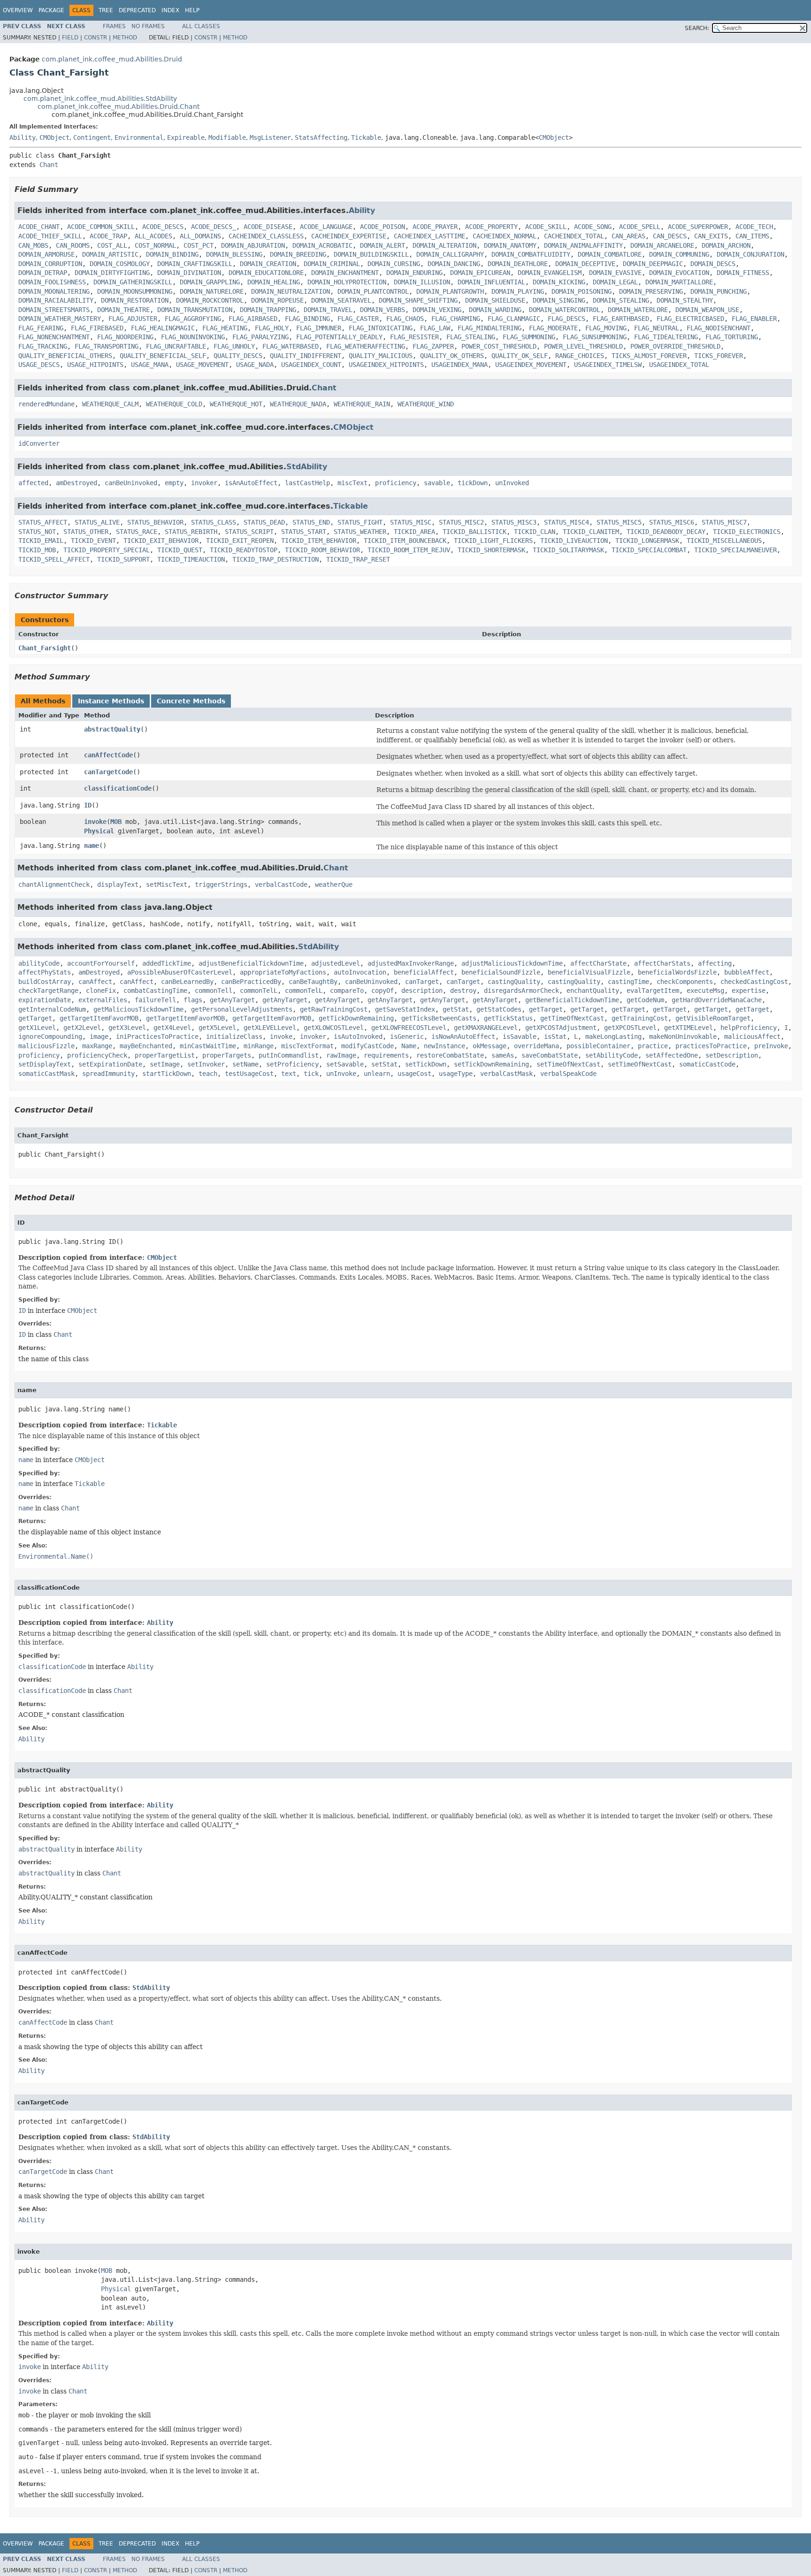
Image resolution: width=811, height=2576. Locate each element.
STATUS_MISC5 (619, 522)
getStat (456, 1009)
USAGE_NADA (255, 365)
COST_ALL (112, 245)
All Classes (201, 26)
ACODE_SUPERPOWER (698, 227)
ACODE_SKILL (546, 227)
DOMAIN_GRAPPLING (210, 282)
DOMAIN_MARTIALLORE (679, 282)
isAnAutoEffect (251, 483)
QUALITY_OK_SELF (520, 356)
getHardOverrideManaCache (717, 1000)
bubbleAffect (747, 972)
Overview (18, 10)
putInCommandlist (289, 1055)
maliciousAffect (752, 1036)
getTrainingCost (640, 1018)
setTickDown (426, 1064)
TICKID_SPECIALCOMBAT (649, 550)
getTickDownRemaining (356, 1018)
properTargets (227, 1055)
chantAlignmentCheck (54, 884)
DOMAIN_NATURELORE (212, 291)
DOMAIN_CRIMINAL (332, 264)
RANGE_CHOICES (580, 356)
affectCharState (598, 963)
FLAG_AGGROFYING (193, 319)
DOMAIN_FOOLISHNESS (52, 282)
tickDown (473, 483)
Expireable (186, 137)
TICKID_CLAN (535, 532)
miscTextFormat (307, 1046)
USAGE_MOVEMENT (202, 365)
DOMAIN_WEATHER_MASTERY (60, 319)
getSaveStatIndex (405, 1009)
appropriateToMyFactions (283, 972)
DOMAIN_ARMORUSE (46, 254)
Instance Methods (111, 701)
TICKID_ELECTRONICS (747, 532)
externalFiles (103, 1000)
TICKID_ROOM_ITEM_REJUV (409, 550)
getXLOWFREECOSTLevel (409, 1028)
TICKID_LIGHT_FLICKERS (493, 541)
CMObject (54, 137)
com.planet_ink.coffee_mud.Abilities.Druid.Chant (119, 107)
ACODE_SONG (593, 227)
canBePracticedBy (251, 982)
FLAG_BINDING (307, 319)
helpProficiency (749, 1028)
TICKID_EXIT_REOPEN (240, 541)
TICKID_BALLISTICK (474, 532)
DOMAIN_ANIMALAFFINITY (583, 245)
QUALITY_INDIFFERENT (306, 356)
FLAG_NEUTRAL (657, 328)
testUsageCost (249, 1074)
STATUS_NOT (37, 532)
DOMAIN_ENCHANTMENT (345, 273)
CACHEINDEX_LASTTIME (429, 236)
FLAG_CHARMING (456, 319)
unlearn (377, 1074)
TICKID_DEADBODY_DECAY (666, 532)
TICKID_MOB (37, 550)
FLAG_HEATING (225, 328)
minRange (259, 1046)
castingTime (628, 982)
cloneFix (101, 991)
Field (70, 38)
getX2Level (82, 1028)
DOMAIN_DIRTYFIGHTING (112, 273)
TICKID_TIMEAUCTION (191, 559)
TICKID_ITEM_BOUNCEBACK (405, 541)
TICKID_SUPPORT (123, 559)
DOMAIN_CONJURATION (750, 254)
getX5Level (217, 1028)
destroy (463, 991)
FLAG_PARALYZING (260, 337)
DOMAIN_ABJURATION (253, 245)
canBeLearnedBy (187, 982)
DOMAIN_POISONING (581, 291)
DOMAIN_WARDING (495, 310)
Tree (106, 10)
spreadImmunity (108, 1074)
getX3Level (127, 1028)
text (289, 1074)
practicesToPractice (711, 1046)
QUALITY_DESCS (238, 356)
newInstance (444, 1046)
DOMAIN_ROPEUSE (277, 300)
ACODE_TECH (754, 227)
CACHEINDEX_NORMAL (505, 236)
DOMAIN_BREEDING (298, 254)
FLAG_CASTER (358, 319)
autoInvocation (360, 972)
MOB (116, 822)
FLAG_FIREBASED (97, 328)
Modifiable (227, 137)
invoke (95, 822)
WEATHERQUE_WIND (426, 404)
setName (245, 1064)
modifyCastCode (367, 1046)
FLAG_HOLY (272, 328)
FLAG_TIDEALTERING (666, 337)
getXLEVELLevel (270, 1028)
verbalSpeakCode (568, 1074)
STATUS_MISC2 (461, 522)
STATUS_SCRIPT (249, 532)
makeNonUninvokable (683, 1036)
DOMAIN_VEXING (437, 310)
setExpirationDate (110, 1064)
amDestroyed (77, 483)
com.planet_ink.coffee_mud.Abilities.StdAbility (100, 99)
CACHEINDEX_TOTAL (574, 236)
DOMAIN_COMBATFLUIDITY (531, 254)
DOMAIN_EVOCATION (679, 273)
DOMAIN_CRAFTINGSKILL (195, 264)
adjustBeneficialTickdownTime (251, 963)
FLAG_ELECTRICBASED (690, 319)
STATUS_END (311, 522)
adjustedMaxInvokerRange (411, 963)
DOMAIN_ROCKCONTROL (210, 300)
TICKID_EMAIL (41, 541)
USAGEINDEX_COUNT (311, 365)
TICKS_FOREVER (719, 356)
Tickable (366, 137)
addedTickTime (167, 963)
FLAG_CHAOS (405, 319)
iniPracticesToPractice (157, 1036)
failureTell (155, 1000)
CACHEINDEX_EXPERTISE (349, 236)
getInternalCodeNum (52, 1009)
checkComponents (685, 982)
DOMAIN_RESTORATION (135, 300)
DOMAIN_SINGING (559, 300)
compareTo (347, 991)
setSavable (345, 1064)
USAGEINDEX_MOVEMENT (531, 365)
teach (208, 1074)
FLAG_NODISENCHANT (719, 328)
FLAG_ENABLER (754, 319)
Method (125, 38)
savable (437, 483)
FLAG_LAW (435, 328)
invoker (204, 483)
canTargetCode (108, 772)
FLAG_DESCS (566, 319)
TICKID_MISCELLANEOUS (724, 541)
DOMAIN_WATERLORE (638, 310)
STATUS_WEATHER (360, 532)
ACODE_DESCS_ (214, 227)
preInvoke (771, 1046)
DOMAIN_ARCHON (726, 245)
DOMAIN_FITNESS (743, 273)
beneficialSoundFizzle (501, 972)
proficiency (396, 483)
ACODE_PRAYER (435, 227)
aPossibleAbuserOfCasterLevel (180, 972)
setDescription (732, 1055)
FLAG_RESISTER (414, 337)
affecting (715, 963)
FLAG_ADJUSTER (133, 319)
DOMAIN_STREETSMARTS (54, 310)
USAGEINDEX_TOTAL (679, 365)
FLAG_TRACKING (43, 346)
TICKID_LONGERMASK (647, 541)
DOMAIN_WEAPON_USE (707, 310)
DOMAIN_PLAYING (518, 291)
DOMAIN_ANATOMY (510, 245)
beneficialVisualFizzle (589, 972)
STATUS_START (304, 532)
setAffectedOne (672, 1055)
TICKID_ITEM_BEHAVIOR (319, 541)
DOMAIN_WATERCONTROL (565, 310)
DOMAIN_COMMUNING (679, 254)
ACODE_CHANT (39, 227)
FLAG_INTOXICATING (381, 328)
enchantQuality (593, 991)
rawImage (341, 1055)
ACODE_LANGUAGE (326, 227)
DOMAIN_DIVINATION (189, 273)
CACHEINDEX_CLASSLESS (266, 236)
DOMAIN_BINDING (172, 254)
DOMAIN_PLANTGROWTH (450, 291)
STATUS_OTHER (86, 532)
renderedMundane (46, 404)
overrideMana (536, 1046)
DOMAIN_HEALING (274, 282)
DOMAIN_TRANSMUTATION (195, 310)
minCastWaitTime (208, 1046)
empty (174, 483)
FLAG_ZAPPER (433, 346)
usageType (456, 1074)
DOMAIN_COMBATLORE (610, 254)
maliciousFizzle (46, 1046)
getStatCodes (499, 1009)
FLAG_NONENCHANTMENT (54, 337)
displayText (118, 884)
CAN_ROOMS (73, 245)
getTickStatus (508, 1018)
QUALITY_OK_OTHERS (452, 356)
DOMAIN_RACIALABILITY (56, 300)
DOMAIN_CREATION (268, 264)
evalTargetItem (653, 991)
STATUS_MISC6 (672, 522)
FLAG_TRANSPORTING (107, 346)
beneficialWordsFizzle (677, 972)
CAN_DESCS (670, 236)
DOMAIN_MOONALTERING (54, 291)
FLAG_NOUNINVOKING (193, 337)
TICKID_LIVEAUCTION (574, 541)
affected (33, 483)
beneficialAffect (424, 972)
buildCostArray (45, 982)
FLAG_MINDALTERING (490, 328)
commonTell (214, 991)
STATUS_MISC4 (566, 522)
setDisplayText (45, 1064)
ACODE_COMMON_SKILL (101, 227)
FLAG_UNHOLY (234, 346)
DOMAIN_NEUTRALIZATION (291, 291)
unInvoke (341, 1074)
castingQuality (514, 982)
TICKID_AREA (414, 532)
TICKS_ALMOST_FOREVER (649, 356)
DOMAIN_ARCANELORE (662, 245)
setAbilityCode (612, 1055)
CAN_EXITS (711, 236)
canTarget (422, 982)
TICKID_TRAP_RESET (358, 559)
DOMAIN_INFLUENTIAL (491, 282)
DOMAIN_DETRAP (43, 273)
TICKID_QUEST (180, 550)
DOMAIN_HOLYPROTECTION (347, 282)
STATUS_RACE (137, 532)
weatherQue (334, 884)
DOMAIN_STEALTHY (685, 300)
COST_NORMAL (155, 245)
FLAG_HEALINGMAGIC (163, 328)
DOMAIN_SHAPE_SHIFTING (418, 300)
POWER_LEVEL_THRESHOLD (583, 346)
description (422, 991)
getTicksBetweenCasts (439, 1018)
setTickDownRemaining (491, 1064)
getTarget (546, 1009)
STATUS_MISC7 (724, 522)
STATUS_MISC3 (514, 522)
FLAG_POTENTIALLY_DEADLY (339, 337)
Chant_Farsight (45, 648)
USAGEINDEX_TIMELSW (608, 365)
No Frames (148, 26)
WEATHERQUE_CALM (110, 404)
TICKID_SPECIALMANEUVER (735, 550)
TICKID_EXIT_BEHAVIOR (161, 541)
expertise (749, 991)
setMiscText (167, 884)
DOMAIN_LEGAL (615, 282)
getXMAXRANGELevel (486, 1028)
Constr (96, 38)
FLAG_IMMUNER (319, 328)
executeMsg (705, 991)
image (99, 1036)
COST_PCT (199, 245)
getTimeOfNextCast (572, 1018)
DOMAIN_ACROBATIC (322, 245)
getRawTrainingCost (334, 1009)
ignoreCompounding (50, 1036)
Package (51, 10)
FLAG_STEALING (471, 337)
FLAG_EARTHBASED (621, 319)
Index (170, 10)
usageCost (414, 1074)
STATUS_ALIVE (97, 522)
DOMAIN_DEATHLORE (518, 264)
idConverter (39, 443)
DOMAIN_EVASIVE (615, 273)
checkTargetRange (48, 991)
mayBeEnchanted (146, 1046)
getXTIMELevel (689, 1028)
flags (193, 1000)
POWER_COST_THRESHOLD (499, 346)
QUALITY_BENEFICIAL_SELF (163, 356)
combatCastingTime (155, 991)
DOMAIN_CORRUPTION (50, 264)
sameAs (503, 1055)
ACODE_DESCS (163, 227)
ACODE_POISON (383, 227)
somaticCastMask (46, 1074)
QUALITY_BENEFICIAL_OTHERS (65, 356)
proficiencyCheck (97, 1055)
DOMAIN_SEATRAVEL (341, 300)
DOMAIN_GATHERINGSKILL (133, 282)
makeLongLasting (613, 1036)
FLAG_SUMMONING (529, 337)
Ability (23, 137)
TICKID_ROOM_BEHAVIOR (322, 550)
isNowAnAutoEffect (463, 1036)
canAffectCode (108, 755)
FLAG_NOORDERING (125, 337)
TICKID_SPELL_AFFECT (54, 559)
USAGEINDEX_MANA (459, 365)
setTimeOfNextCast (568, 1064)
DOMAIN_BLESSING (234, 254)
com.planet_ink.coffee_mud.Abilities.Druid (112, 59)
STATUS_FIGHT (360, 522)
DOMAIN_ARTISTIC (110, 254)
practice (653, 1046)
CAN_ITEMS (752, 236)
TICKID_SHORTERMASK (491, 550)
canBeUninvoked (131, 483)
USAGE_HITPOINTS (95, 365)
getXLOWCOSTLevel (334, 1028)
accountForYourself (101, 963)
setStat (384, 1064)
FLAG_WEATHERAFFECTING (366, 346)
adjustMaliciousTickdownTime (512, 963)
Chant (49, 165)
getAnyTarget (232, 1000)
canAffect (95, 982)
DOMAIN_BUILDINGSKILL (371, 254)
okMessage (490, 1046)
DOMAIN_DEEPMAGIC (653, 264)
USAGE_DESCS (39, 365)
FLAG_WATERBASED (291, 346)
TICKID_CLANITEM (591, 532)
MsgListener (270, 137)
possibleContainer (598, 1046)
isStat (555, 1036)
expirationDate (45, 1000)
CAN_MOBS (33, 245)
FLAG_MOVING (606, 328)
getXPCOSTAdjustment (561, 1028)
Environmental (139, 137)
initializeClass (234, 1036)
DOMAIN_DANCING (454, 264)
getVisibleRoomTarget (713, 1018)
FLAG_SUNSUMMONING (595, 337)
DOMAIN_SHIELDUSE (495, 300)
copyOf (383, 991)
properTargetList (165, 1055)
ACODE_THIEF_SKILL (50, 236)
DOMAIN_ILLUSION (422, 282)
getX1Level (37, 1028)
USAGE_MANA (150, 365)
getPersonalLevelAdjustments (242, 1009)
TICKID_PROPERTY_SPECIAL (107, 550)
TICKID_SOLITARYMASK (568, 550)
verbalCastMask (506, 1074)
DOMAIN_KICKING (559, 282)
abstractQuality (112, 729)
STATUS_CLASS (214, 522)
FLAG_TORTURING (732, 337)
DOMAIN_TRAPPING (268, 310)
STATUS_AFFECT (43, 522)
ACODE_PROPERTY (491, 227)
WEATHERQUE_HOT (236, 404)
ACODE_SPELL (640, 227)
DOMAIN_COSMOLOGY (120, 264)
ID (88, 805)
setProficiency (292, 1064)
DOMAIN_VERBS (383, 310)
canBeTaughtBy (313, 982)
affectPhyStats (45, 972)
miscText (352, 483)
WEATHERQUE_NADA (298, 404)
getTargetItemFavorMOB (99, 1018)
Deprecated (137, 10)
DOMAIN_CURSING (394, 264)
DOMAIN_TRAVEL (328, 310)
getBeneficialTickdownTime (572, 1000)
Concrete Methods (191, 701)
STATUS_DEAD (264, 522)
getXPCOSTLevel (630, 1028)
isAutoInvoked (358, 1036)
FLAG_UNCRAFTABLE (176, 346)
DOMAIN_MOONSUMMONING (135, 291)
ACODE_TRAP (108, 236)
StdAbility (307, 467)
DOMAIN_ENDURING (414, 273)
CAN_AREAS (628, 236)
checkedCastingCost (754, 982)
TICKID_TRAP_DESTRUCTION (275, 559)
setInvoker (206, 1064)
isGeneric (407, 1036)
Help (192, 10)
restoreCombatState (450, 1055)
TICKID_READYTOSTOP (244, 550)
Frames (114, 26)
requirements (386, 1055)
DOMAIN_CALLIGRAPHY (450, 254)
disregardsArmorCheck (521, 991)
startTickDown (167, 1074)
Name (409, 1046)
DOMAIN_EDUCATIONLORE (266, 273)
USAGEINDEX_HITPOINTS (386, 365)
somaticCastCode (707, 1064)
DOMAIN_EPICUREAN (480, 273)
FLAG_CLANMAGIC (514, 319)
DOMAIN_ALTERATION (444, 245)
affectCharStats (662, 963)
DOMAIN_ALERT (383, 245)
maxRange (97, 1046)
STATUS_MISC (411, 522)
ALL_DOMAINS (200, 236)
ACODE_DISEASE (268, 227)
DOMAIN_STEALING (621, 300)
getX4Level (172, 1028)
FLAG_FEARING (41, 328)
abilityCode (39, 963)
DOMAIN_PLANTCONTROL (373, 291)
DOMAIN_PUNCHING (719, 291)
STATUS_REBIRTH (191, 532)
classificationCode (118, 788)
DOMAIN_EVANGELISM (550, 273)
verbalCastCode (281, 884)
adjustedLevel (336, 963)
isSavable (520, 1036)
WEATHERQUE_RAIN (362, 404)
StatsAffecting (321, 137)
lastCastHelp (307, 483)
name (92, 846)
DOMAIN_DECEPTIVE (585, 264)
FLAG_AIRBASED (253, 319)
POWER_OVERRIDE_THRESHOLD (675, 346)
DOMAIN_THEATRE (123, 310)
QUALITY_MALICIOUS (381, 356)
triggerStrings (221, 884)
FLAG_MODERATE (553, 328)
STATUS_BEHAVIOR (155, 522)
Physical (99, 831)
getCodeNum (645, 1000)
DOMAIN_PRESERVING (651, 291)
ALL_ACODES (153, 236)
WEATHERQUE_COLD (174, 404)
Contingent (92, 137)
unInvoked (512, 483)
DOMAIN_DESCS (713, 264)
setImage (165, 1064)
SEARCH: (697, 28)
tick (311, 1074)
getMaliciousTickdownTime (138, 1009)
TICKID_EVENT (93, 541)
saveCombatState (550, 1055)
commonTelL (259, 991)
